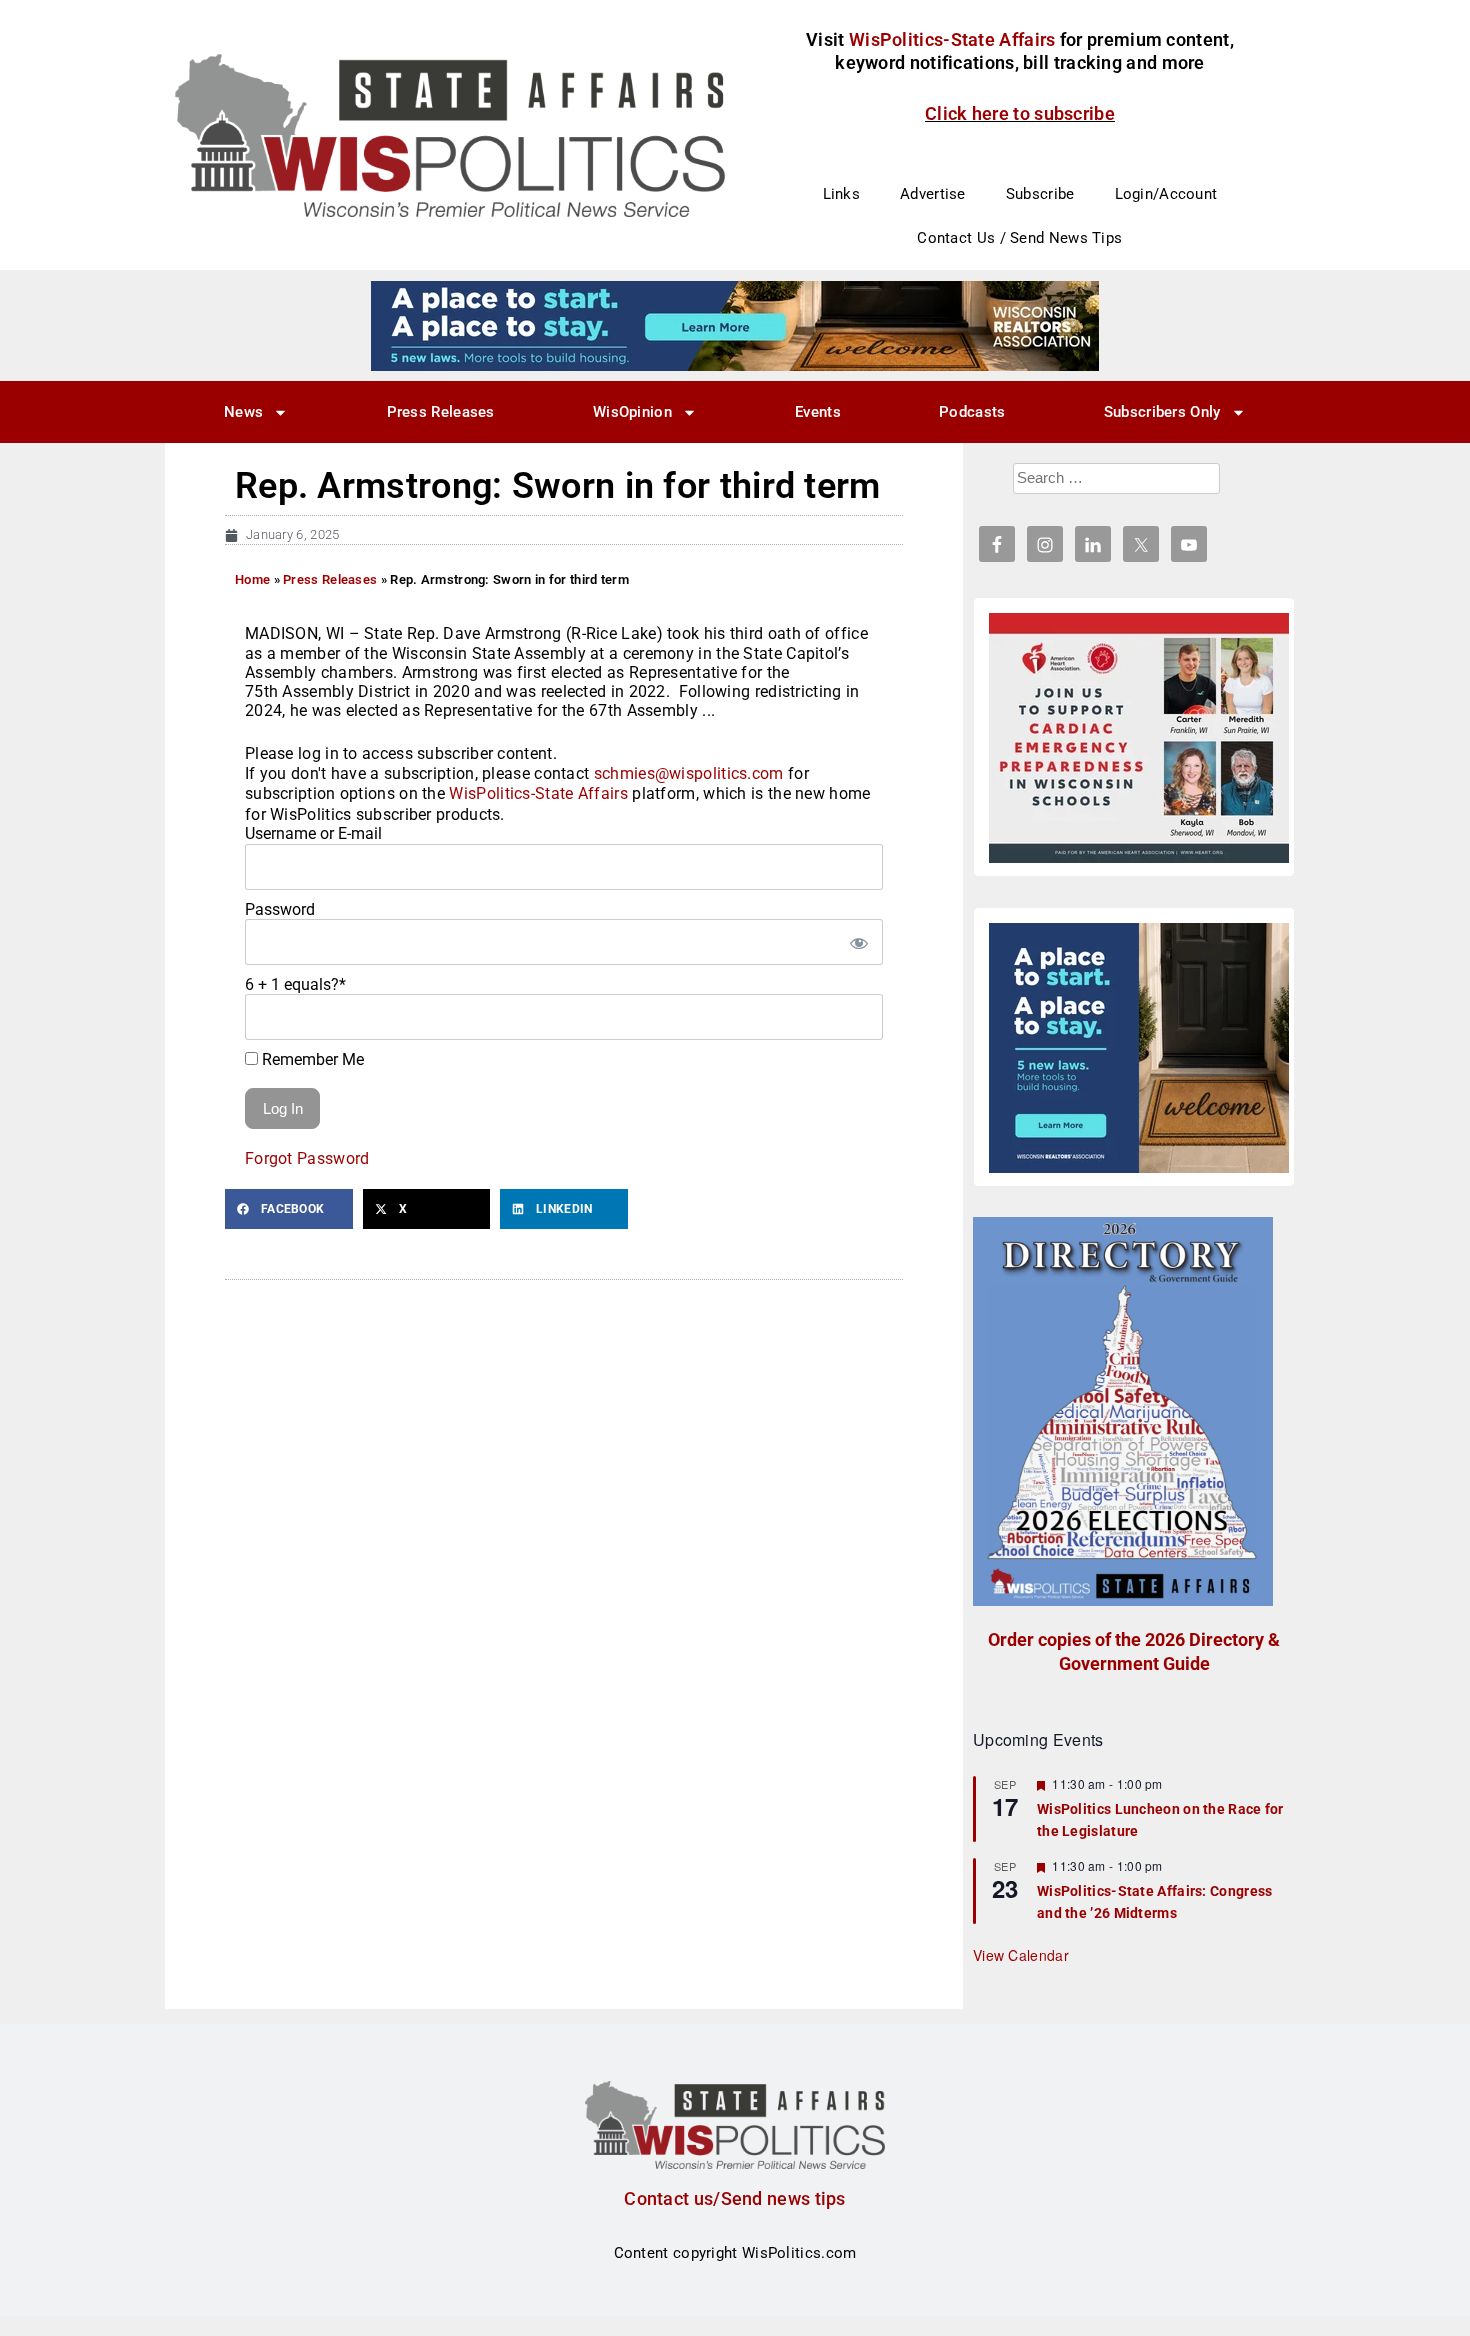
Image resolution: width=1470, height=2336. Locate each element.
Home (252, 579)
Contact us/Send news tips (735, 2198)
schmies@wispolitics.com (689, 773)
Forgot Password (307, 1158)
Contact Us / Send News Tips (1019, 238)
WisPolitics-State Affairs (538, 793)
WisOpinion (632, 412)
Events (818, 412)
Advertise (933, 194)
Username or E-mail (313, 833)
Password (280, 909)
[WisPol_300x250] (1139, 1048)
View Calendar (1021, 1955)
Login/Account (1166, 194)
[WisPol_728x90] (735, 325)
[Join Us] (1139, 738)
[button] (289, 1209)
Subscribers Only (1162, 412)
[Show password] (858, 942)
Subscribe (1040, 194)
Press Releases (441, 412)
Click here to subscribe (1020, 113)
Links (842, 194)
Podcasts (972, 412)
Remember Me (311, 1059)
